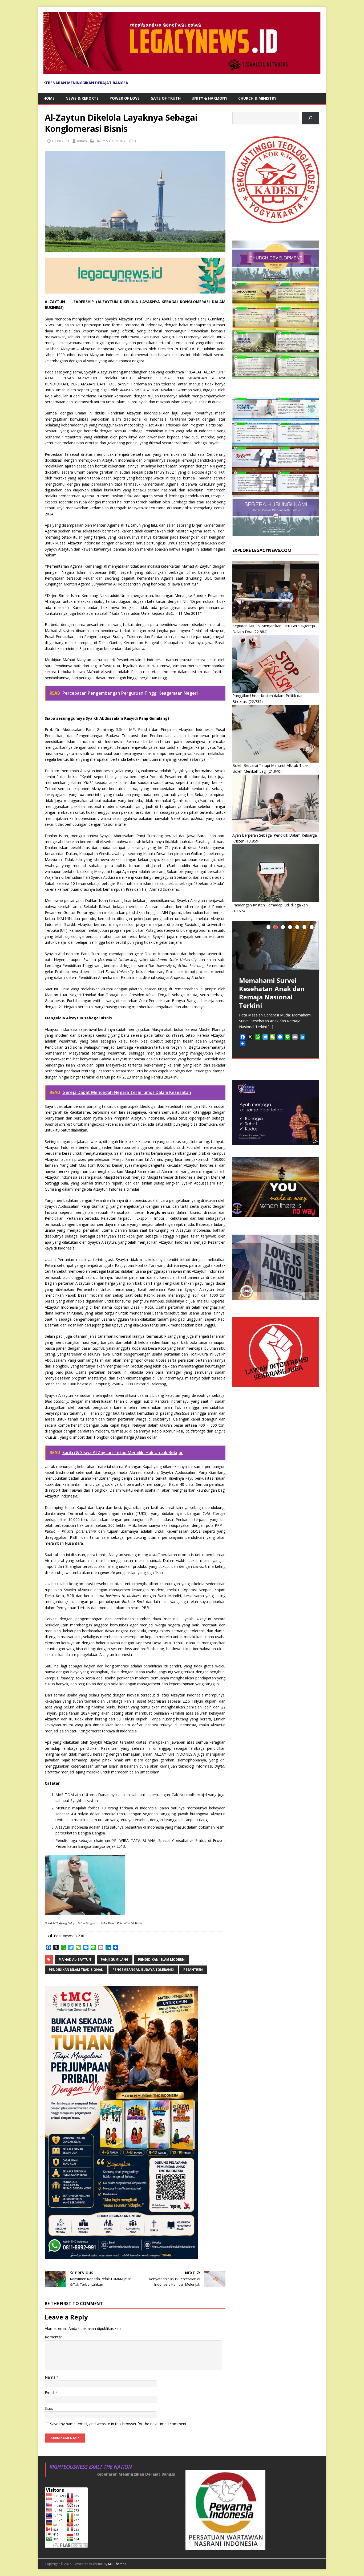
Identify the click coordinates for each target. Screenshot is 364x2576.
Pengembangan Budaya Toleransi (143, 1970)
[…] (270, 1027)
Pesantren (193, 1970)
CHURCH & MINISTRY (257, 98)
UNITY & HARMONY (209, 98)
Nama (51, 2377)
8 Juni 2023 (61, 141)
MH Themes (117, 2564)
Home (49, 98)
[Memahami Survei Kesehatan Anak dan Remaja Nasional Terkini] (276, 945)
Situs (49, 2408)
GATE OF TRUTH (166, 98)
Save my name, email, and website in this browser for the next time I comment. (119, 2424)
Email (50, 2393)
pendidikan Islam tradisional (76, 1970)
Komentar (53, 2337)
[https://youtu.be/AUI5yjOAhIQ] (311, 118)
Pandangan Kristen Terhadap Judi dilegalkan (270, 905)
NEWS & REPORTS (82, 98)
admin (82, 141)
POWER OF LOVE (125, 98)
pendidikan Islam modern (161, 1960)
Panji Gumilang (115, 1960)
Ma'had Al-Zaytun (75, 1960)
